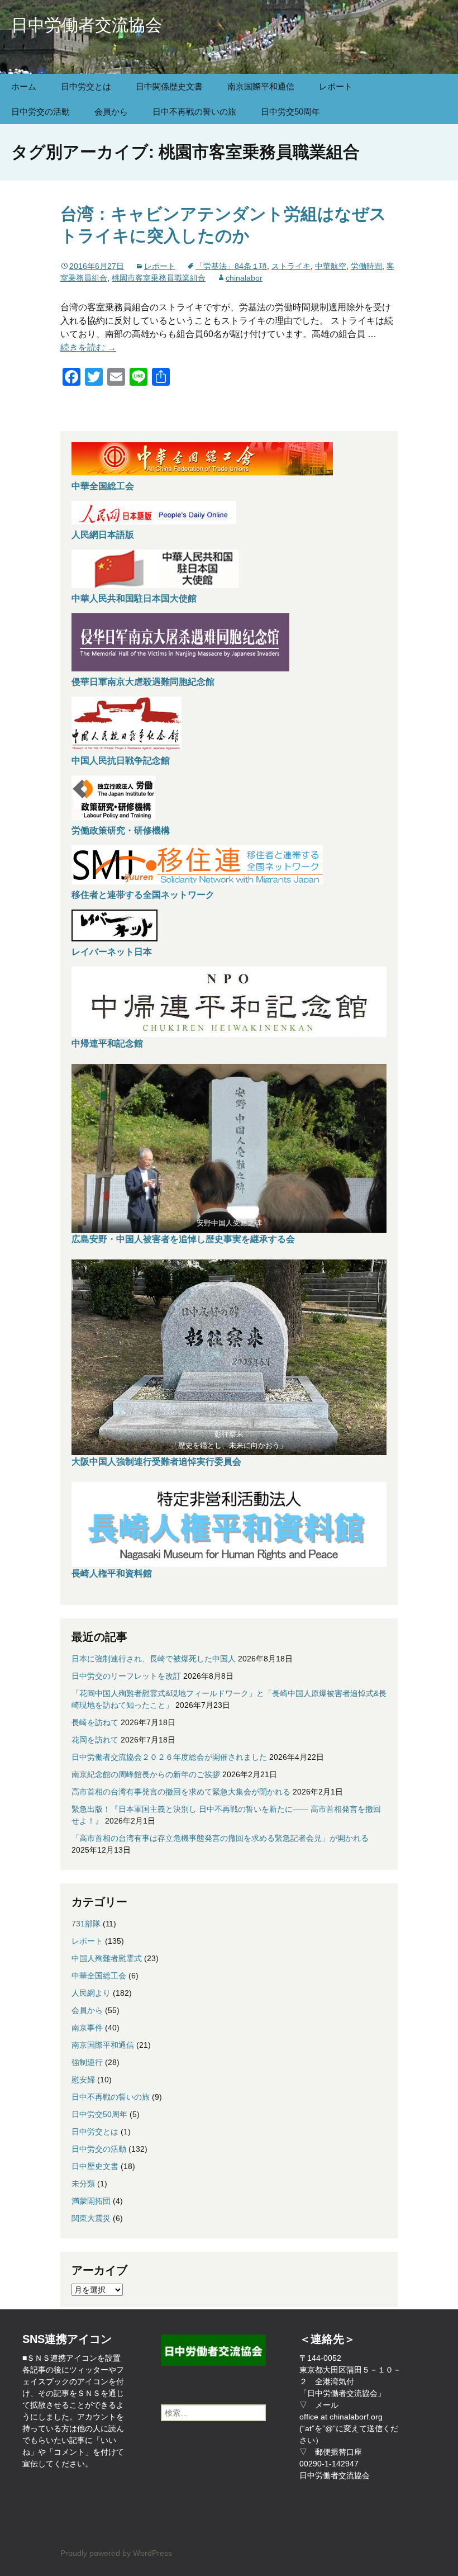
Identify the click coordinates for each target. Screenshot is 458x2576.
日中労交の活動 (40, 112)
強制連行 (87, 2062)
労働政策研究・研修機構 (121, 830)
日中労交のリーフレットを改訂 (126, 1676)
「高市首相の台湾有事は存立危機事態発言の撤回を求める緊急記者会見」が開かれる (220, 1838)
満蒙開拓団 (91, 2201)
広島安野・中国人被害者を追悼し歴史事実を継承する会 (183, 1239)
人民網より (91, 1993)
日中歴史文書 (95, 2166)
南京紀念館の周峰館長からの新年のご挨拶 (146, 1774)
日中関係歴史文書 (169, 86)
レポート (336, 86)
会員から (111, 112)
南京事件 (87, 2028)
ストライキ (291, 266)
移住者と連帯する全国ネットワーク (143, 895)
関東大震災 (91, 2218)
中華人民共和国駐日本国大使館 (134, 598)
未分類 (83, 2184)
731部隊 (86, 1924)
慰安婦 (83, 2080)
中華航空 (331, 266)
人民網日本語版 (103, 535)
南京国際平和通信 (261, 86)
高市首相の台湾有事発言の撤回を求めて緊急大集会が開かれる (181, 1792)
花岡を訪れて (95, 1740)
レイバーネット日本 (112, 952)
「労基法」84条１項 (231, 266)
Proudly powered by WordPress (116, 2553)
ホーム (24, 86)
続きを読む (88, 347)
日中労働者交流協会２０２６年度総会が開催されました (169, 1757)
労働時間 (366, 266)
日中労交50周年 (290, 112)
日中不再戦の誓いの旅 (194, 112)
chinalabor (244, 278)
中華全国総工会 (103, 486)
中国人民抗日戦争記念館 (121, 761)
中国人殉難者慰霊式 (107, 1958)
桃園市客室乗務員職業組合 (159, 278)
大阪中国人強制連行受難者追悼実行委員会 (156, 1462)
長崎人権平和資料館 (112, 1573)
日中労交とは (86, 86)
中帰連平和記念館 (107, 1043)
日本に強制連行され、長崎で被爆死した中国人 (154, 1659)
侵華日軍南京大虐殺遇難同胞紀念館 (143, 682)
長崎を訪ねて (95, 1722)
